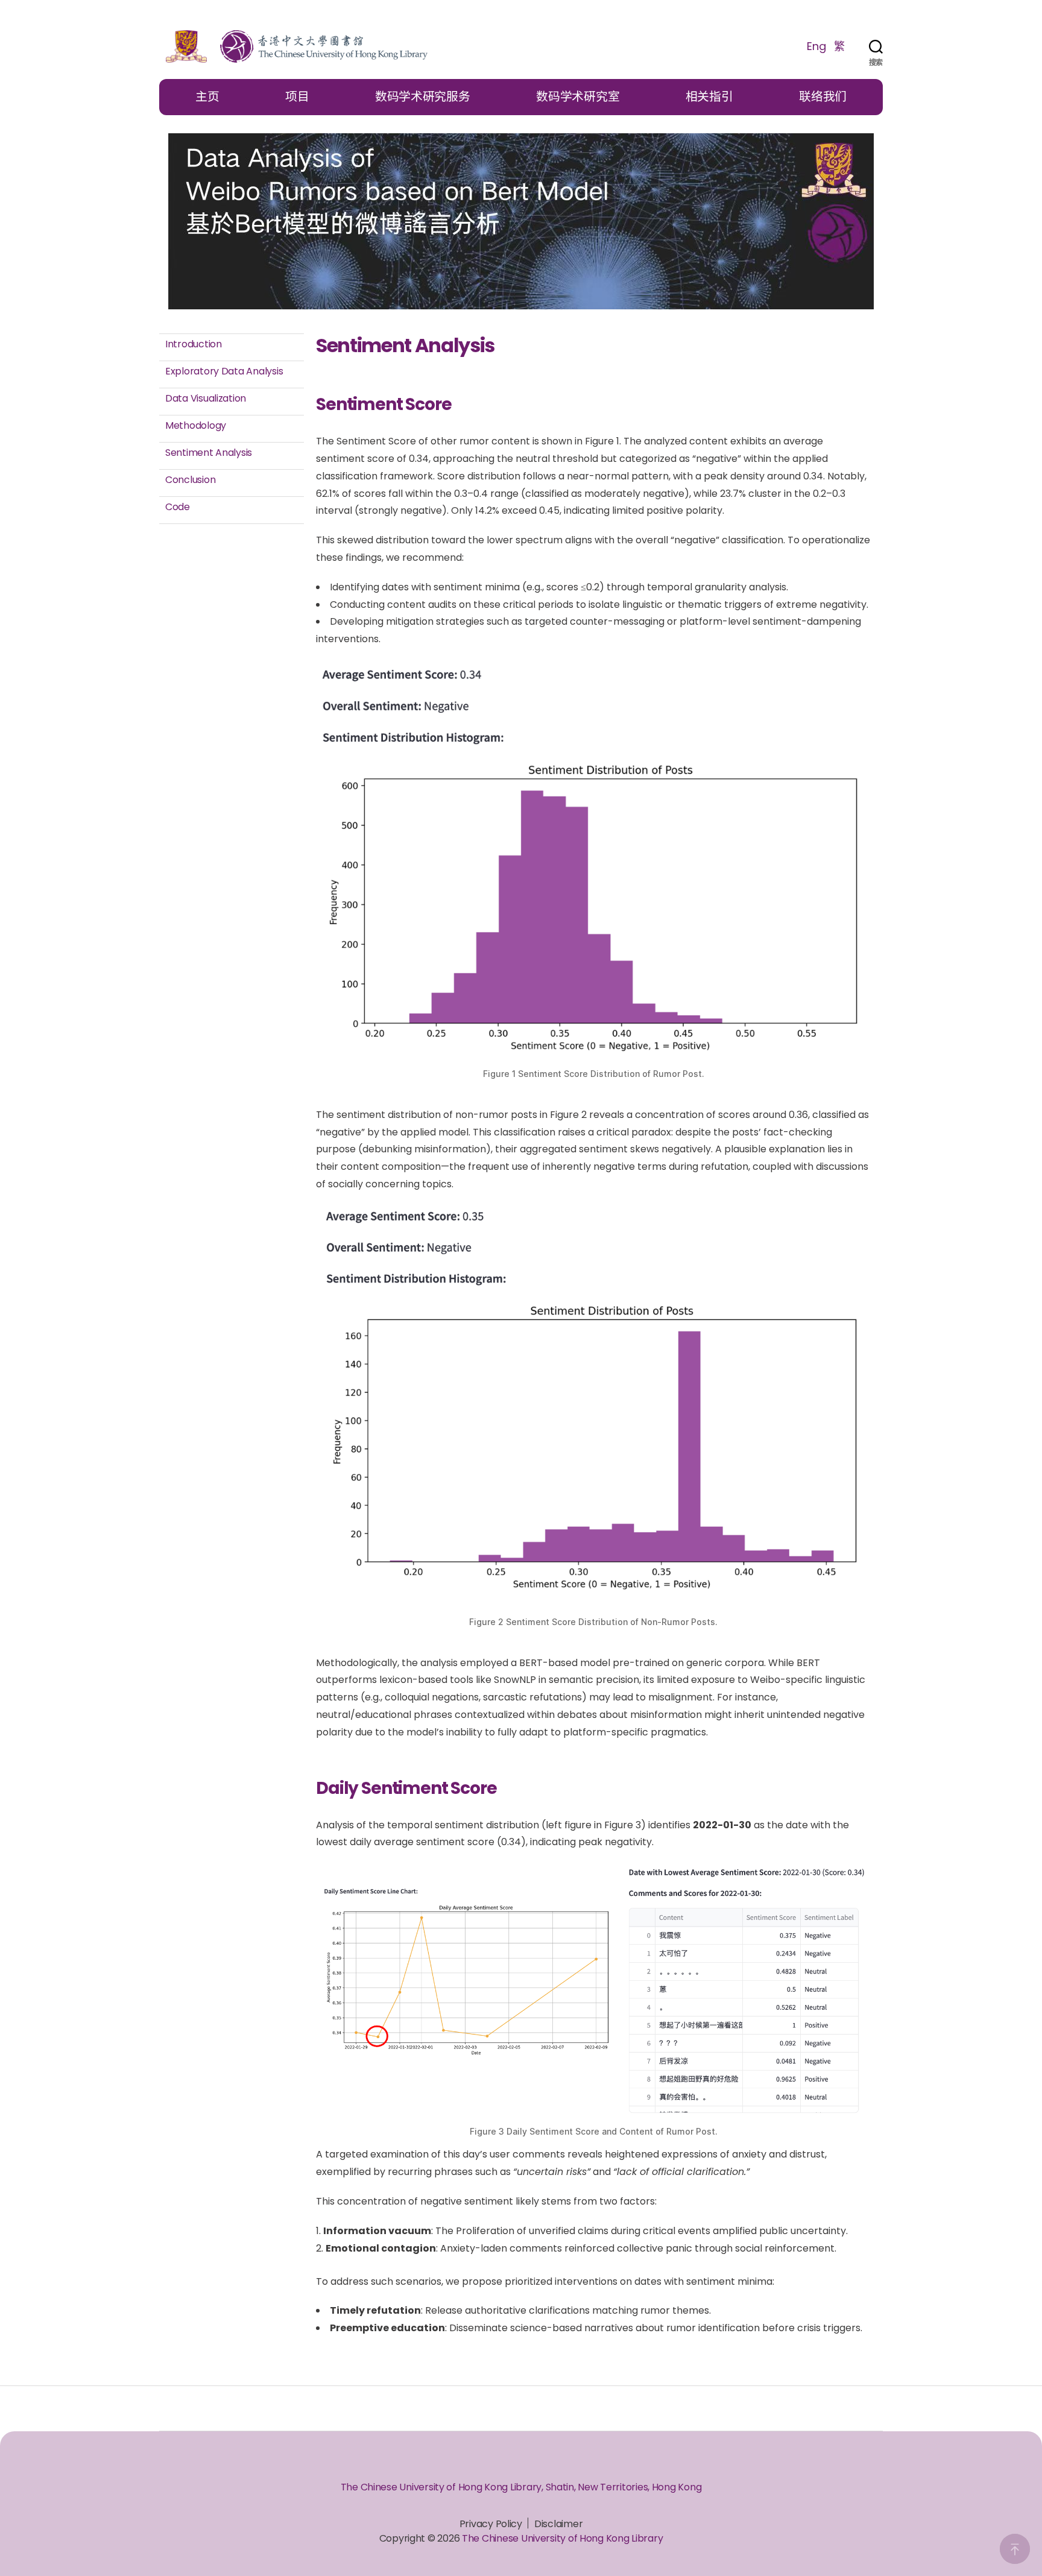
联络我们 (823, 96)
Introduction (194, 344)
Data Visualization (206, 398)
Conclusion (190, 480)
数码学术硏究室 (578, 96)
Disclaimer (558, 2524)
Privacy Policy (491, 2524)
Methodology (196, 425)
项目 (297, 96)
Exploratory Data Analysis (224, 371)
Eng (816, 46)
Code (178, 507)
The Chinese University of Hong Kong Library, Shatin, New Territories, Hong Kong (521, 2487)
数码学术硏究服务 (423, 96)
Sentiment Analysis (209, 453)
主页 (207, 96)
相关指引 (709, 96)
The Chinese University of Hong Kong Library (562, 2538)
